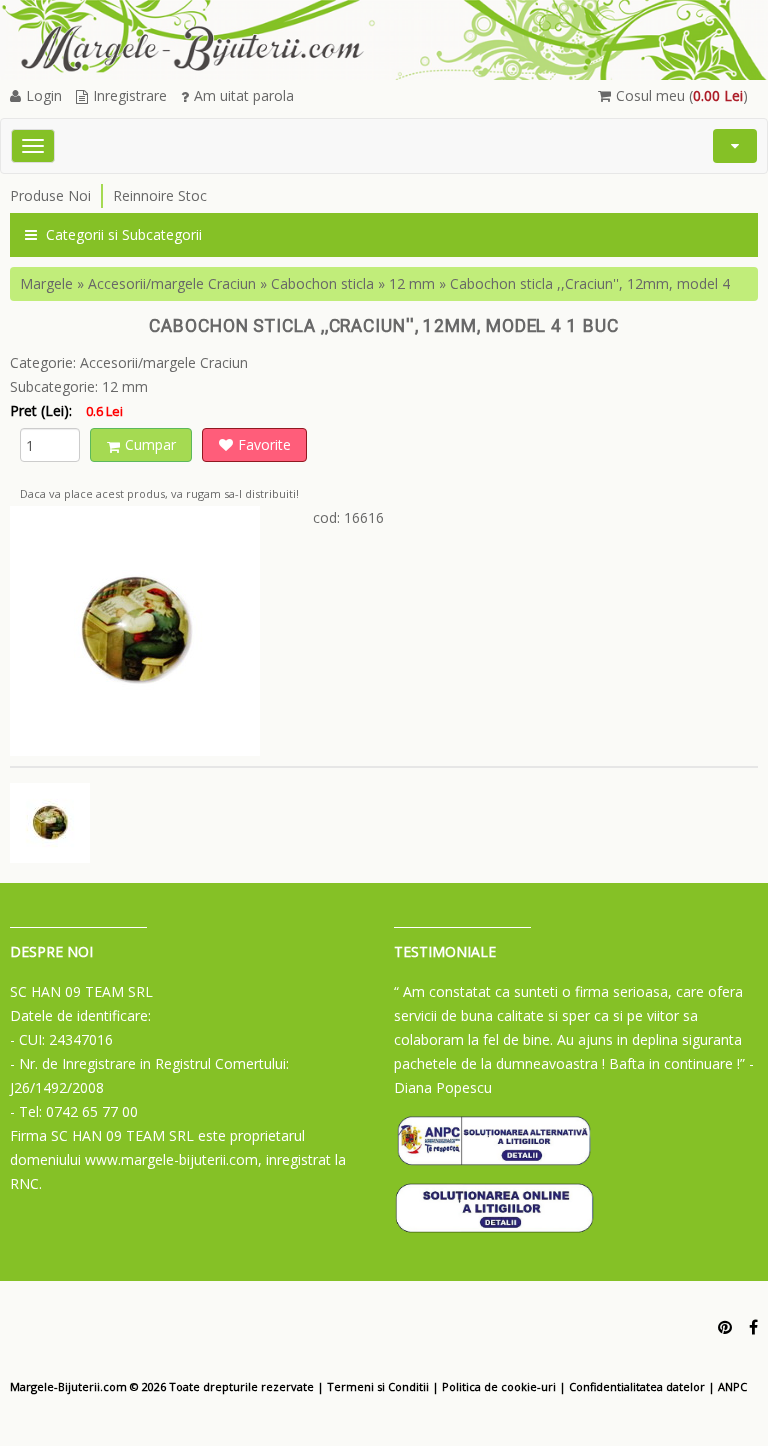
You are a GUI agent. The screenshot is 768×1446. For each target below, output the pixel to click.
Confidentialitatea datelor (637, 1386)
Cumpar (150, 444)
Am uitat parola (244, 95)
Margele (46, 283)
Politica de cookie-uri (499, 1386)
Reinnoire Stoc (160, 195)
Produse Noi (50, 195)
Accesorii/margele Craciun (172, 283)
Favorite (264, 444)
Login (44, 95)
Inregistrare (130, 95)
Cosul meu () (682, 95)
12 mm (412, 283)
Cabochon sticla (322, 283)
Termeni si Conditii (378, 1386)
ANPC (732, 1386)
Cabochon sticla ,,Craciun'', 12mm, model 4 (590, 283)
